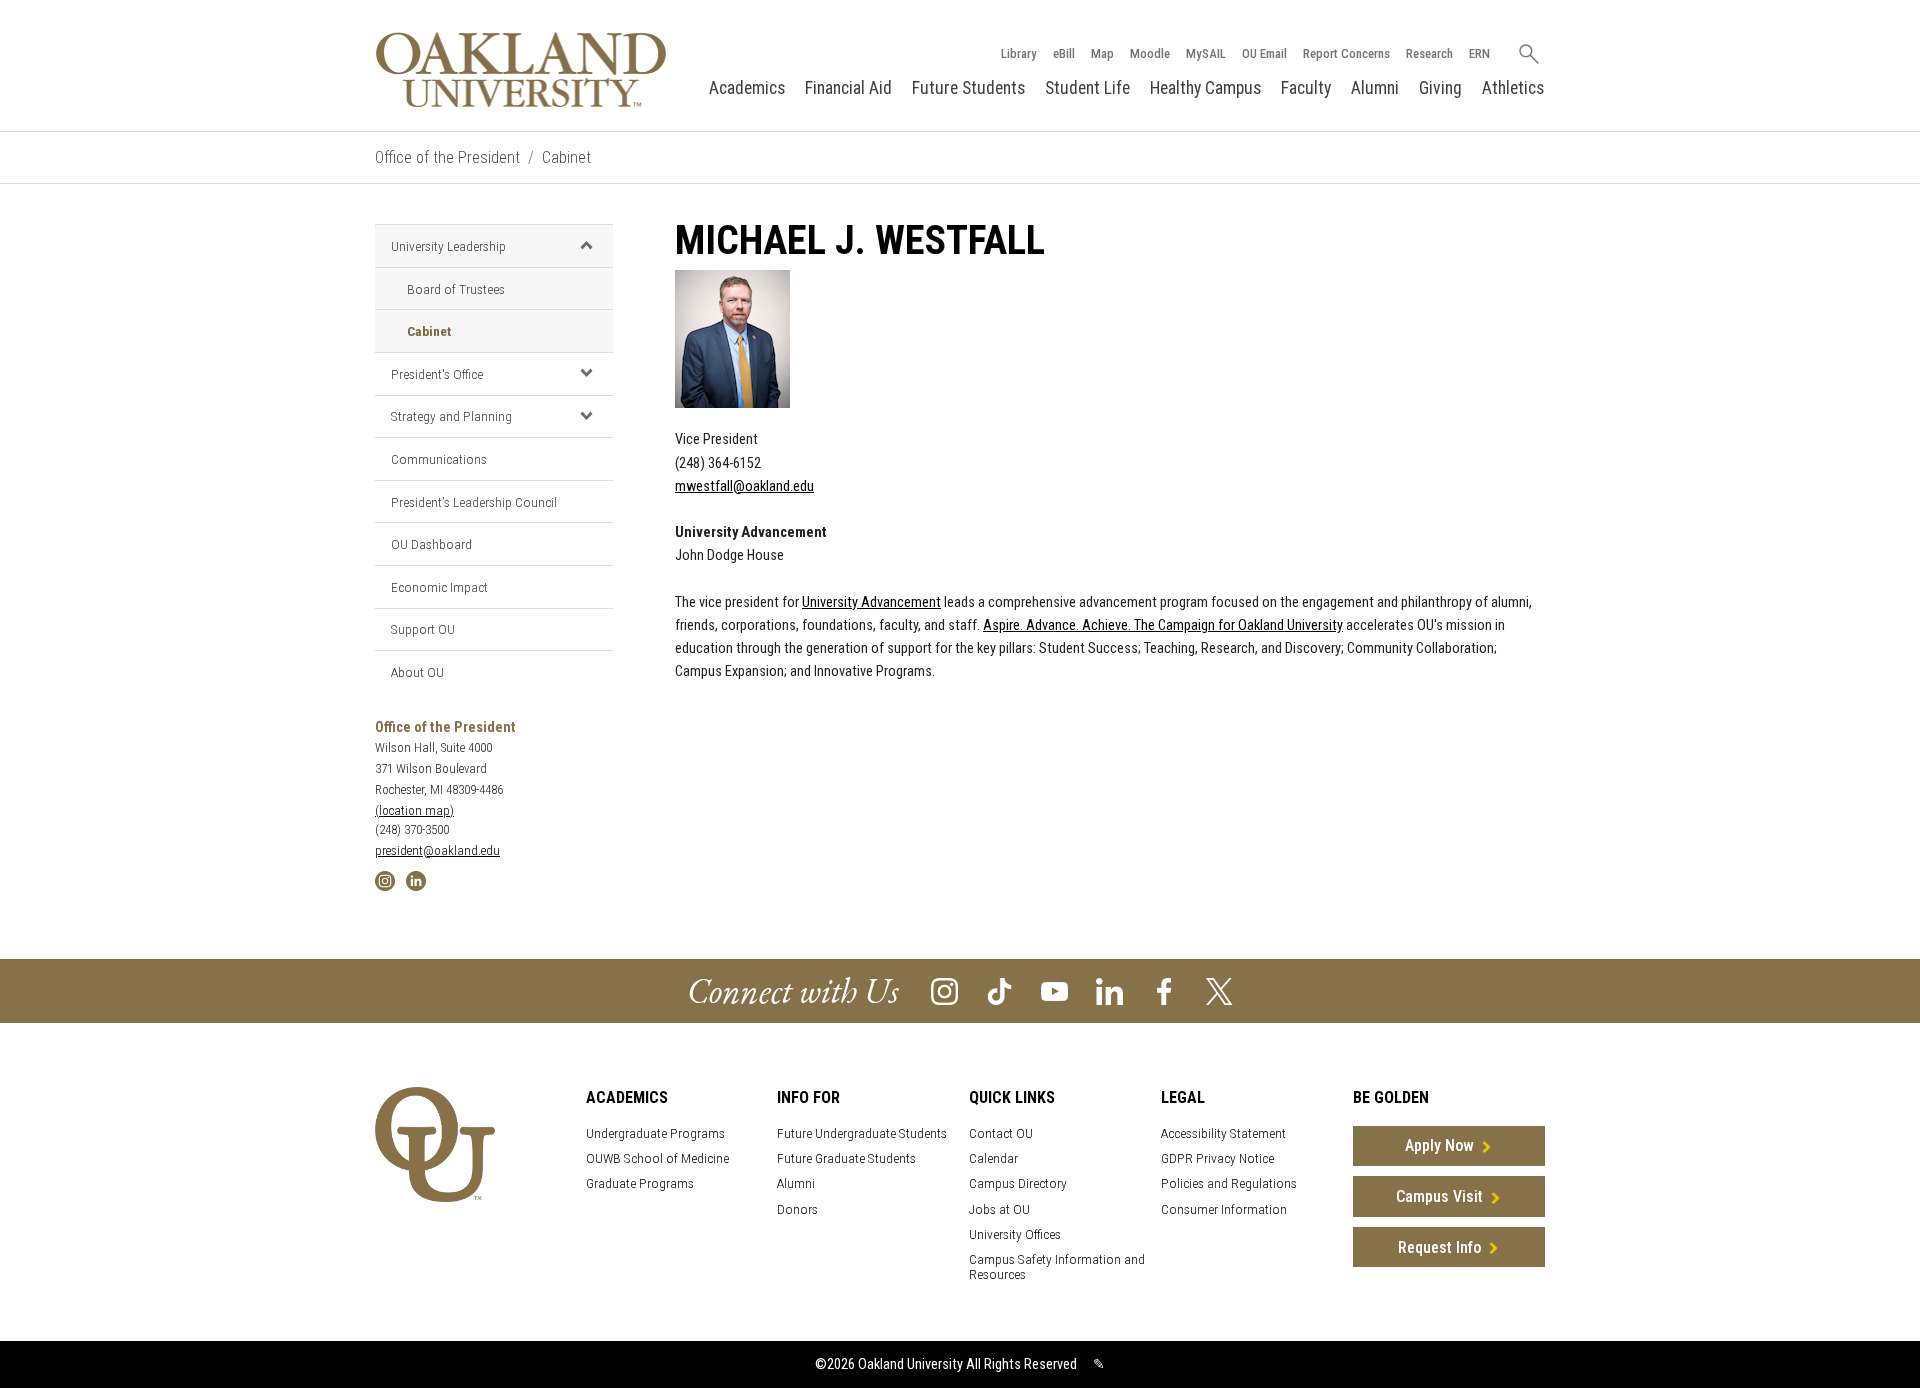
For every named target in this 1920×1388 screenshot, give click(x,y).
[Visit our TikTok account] (999, 989)
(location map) (414, 810)
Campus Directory (1018, 1183)
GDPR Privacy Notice (1217, 1158)
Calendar (993, 1158)
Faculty (1306, 88)
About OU (417, 672)
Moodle (1150, 53)
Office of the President (447, 157)
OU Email (1264, 53)
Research (1429, 53)
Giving (1440, 88)
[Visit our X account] (1219, 989)
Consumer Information (1224, 1209)
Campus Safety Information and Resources (1057, 1267)
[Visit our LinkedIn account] (1109, 989)
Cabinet (566, 157)
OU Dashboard (431, 544)
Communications (439, 459)
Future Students (968, 88)
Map (1102, 53)
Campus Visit (1439, 1196)
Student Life (1087, 88)
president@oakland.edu (437, 850)
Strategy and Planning (451, 416)
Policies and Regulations (1229, 1183)
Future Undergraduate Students (862, 1133)
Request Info (1439, 1247)
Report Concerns (1346, 53)
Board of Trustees (456, 289)
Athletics (1513, 88)
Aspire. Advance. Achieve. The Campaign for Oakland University (1163, 625)
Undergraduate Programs (655, 1133)
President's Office (437, 374)
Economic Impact (439, 587)
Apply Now (1439, 1145)
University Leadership (448, 246)
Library (1019, 53)
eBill (1064, 53)
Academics (747, 88)
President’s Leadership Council (474, 502)
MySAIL (1206, 53)
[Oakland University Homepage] (521, 69)
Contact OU (1001, 1133)
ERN (1479, 53)
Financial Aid (848, 88)
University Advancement (871, 602)
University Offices (1015, 1234)
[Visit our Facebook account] (1164, 989)
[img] (385, 879)
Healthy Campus (1205, 88)
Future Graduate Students (846, 1158)
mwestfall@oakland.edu (744, 486)
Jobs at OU (999, 1209)
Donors (797, 1209)
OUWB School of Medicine (657, 1158)
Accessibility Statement (1223, 1133)
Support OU (423, 629)
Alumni (1375, 88)
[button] (586, 245)
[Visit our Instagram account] (944, 989)
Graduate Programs (640, 1183)
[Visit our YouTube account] (1054, 989)
